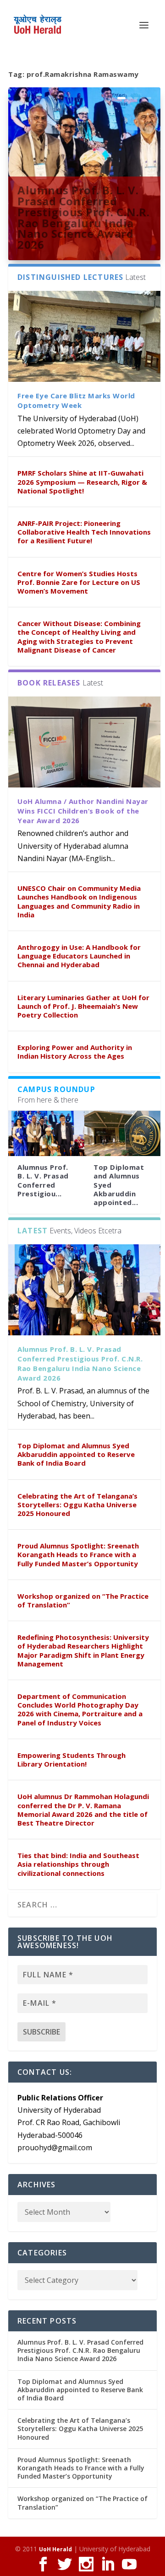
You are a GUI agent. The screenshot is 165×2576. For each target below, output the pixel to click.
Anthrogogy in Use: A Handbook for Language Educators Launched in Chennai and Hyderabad (79, 956)
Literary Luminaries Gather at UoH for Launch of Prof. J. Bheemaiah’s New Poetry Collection (83, 1006)
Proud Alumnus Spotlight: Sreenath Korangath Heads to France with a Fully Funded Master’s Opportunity (78, 1554)
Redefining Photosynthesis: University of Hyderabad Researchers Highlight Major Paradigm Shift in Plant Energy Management (83, 1650)
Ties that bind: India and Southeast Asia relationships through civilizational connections (78, 1864)
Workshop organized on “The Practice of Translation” (83, 1600)
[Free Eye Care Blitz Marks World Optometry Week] (84, 336)
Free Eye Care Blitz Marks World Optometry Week (76, 400)
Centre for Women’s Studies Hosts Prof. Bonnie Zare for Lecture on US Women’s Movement (79, 582)
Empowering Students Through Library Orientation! (71, 1759)
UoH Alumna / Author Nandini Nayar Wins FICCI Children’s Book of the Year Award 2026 (83, 811)
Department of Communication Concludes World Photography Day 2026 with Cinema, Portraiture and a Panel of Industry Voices (80, 1709)
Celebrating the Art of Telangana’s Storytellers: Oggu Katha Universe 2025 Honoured (77, 1505)
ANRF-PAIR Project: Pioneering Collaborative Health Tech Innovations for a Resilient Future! (84, 532)
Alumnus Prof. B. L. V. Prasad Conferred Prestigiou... (43, 1180)
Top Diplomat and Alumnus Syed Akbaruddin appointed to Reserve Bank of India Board (76, 1454)
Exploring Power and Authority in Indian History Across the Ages (75, 1052)
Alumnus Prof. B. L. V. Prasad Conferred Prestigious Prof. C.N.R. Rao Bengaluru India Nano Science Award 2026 (83, 217)
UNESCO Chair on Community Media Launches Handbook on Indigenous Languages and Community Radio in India (79, 901)
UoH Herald (55, 2549)
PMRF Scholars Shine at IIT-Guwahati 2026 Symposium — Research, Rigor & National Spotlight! (82, 482)
